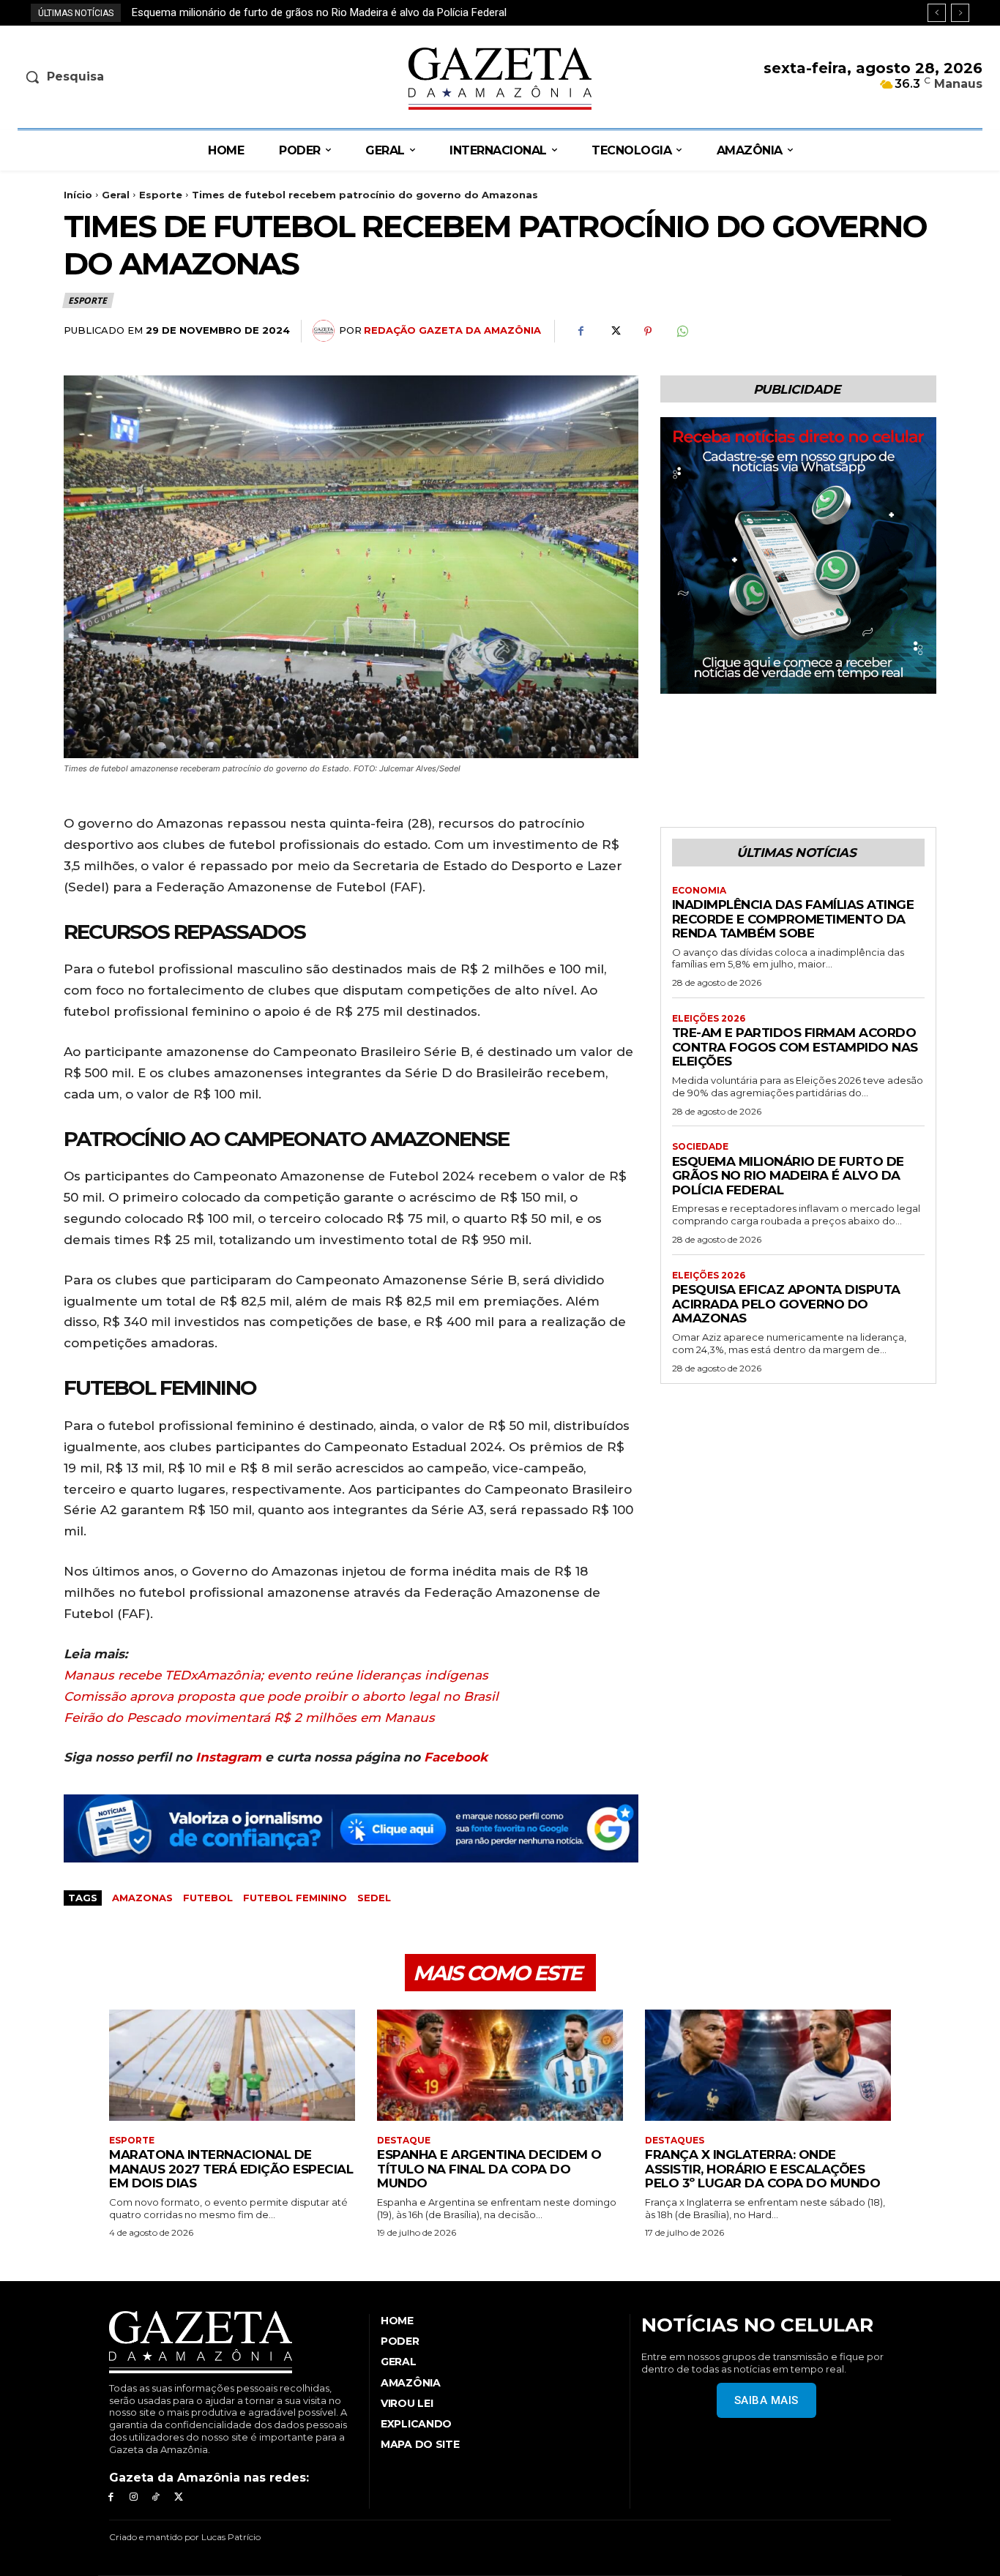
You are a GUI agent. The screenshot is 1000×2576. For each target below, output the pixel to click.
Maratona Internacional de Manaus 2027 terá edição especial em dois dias (231, 2169)
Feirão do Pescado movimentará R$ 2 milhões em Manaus (249, 1718)
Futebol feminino (295, 1898)
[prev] (937, 13)
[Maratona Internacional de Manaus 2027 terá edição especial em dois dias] (232, 2065)
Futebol (208, 1898)
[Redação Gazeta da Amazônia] (326, 331)
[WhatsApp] (682, 332)
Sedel (374, 1898)
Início (78, 195)
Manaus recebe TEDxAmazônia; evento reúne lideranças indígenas (276, 1675)
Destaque (404, 2141)
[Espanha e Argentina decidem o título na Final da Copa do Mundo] (500, 2065)
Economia (699, 891)
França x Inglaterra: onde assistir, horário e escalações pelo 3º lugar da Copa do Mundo (762, 2169)
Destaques (675, 2141)
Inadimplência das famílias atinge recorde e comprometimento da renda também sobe (793, 919)
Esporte (161, 195)
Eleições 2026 (709, 1019)
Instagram (228, 1757)
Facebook (456, 1757)
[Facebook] (581, 332)
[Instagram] (134, 2497)
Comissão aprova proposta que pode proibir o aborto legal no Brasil (281, 1696)
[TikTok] (156, 2497)
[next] (960, 13)
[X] (614, 332)
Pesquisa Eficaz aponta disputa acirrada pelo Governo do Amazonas (297, 12)
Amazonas (142, 1898)
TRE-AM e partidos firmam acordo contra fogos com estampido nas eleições (795, 1047)
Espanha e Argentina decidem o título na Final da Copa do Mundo (489, 2169)
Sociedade (700, 1147)
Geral (116, 195)
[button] (130, 77)
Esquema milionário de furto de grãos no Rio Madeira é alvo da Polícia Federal (788, 1176)
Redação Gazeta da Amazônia (452, 330)
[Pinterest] (648, 332)
